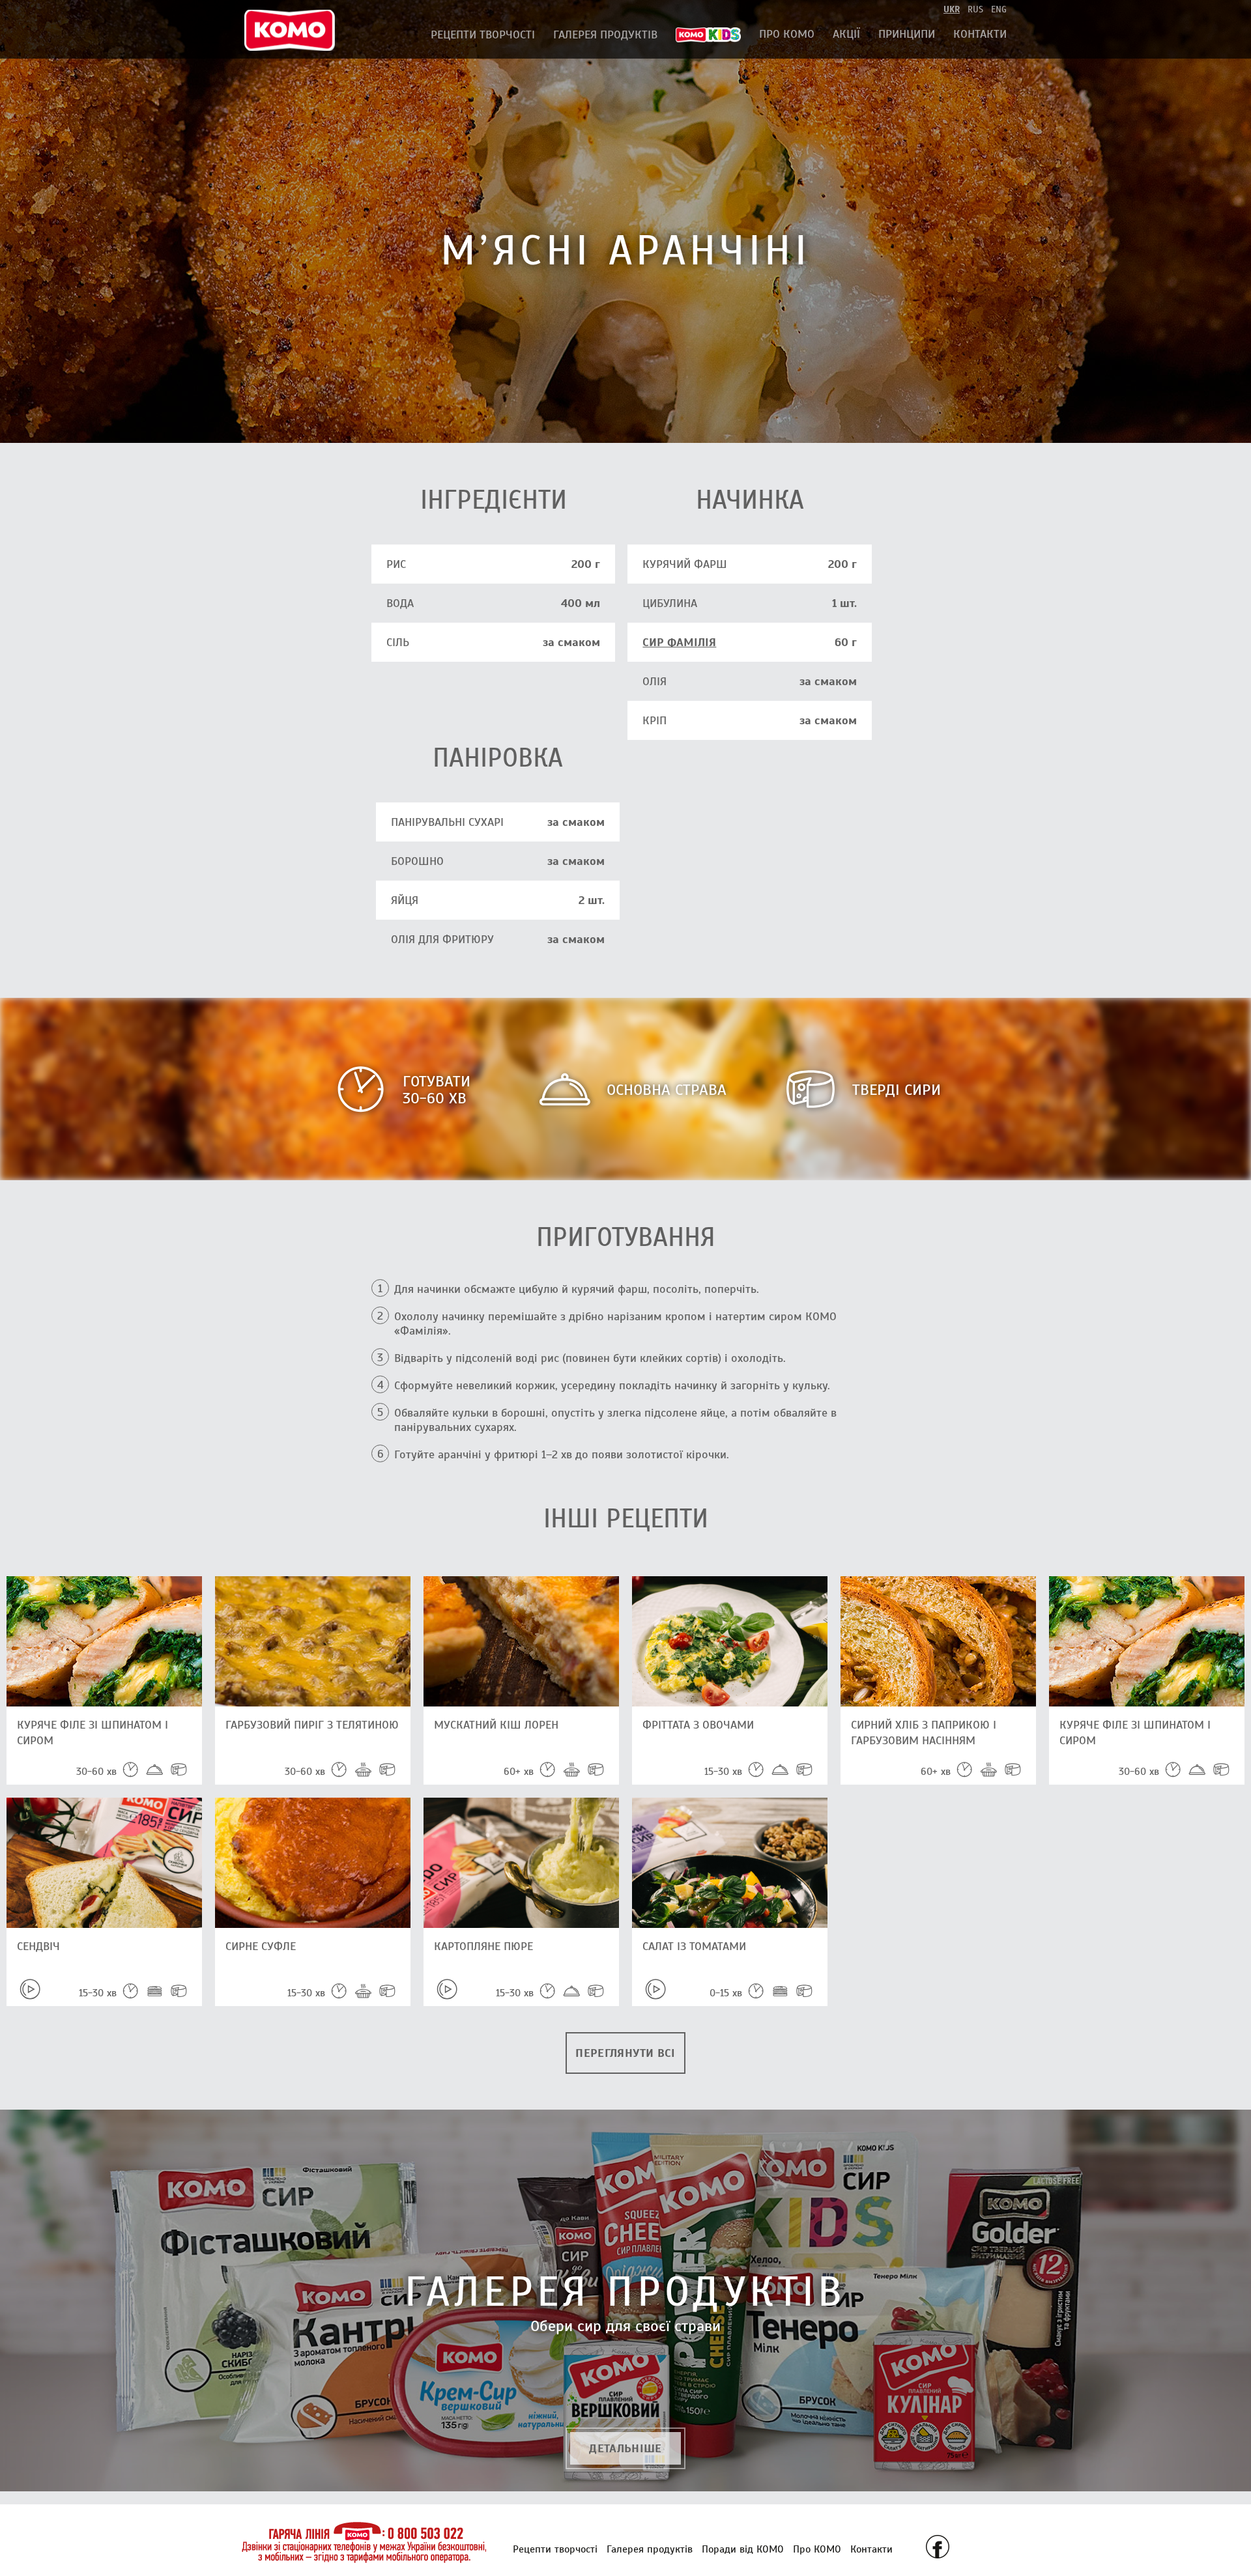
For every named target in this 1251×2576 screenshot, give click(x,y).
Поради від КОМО (743, 2549)
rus (975, 9)
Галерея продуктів (605, 35)
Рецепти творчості (483, 35)
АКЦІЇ (846, 34)
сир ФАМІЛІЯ (679, 642)
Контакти (980, 34)
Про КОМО (787, 34)
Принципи (907, 34)
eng (999, 9)
